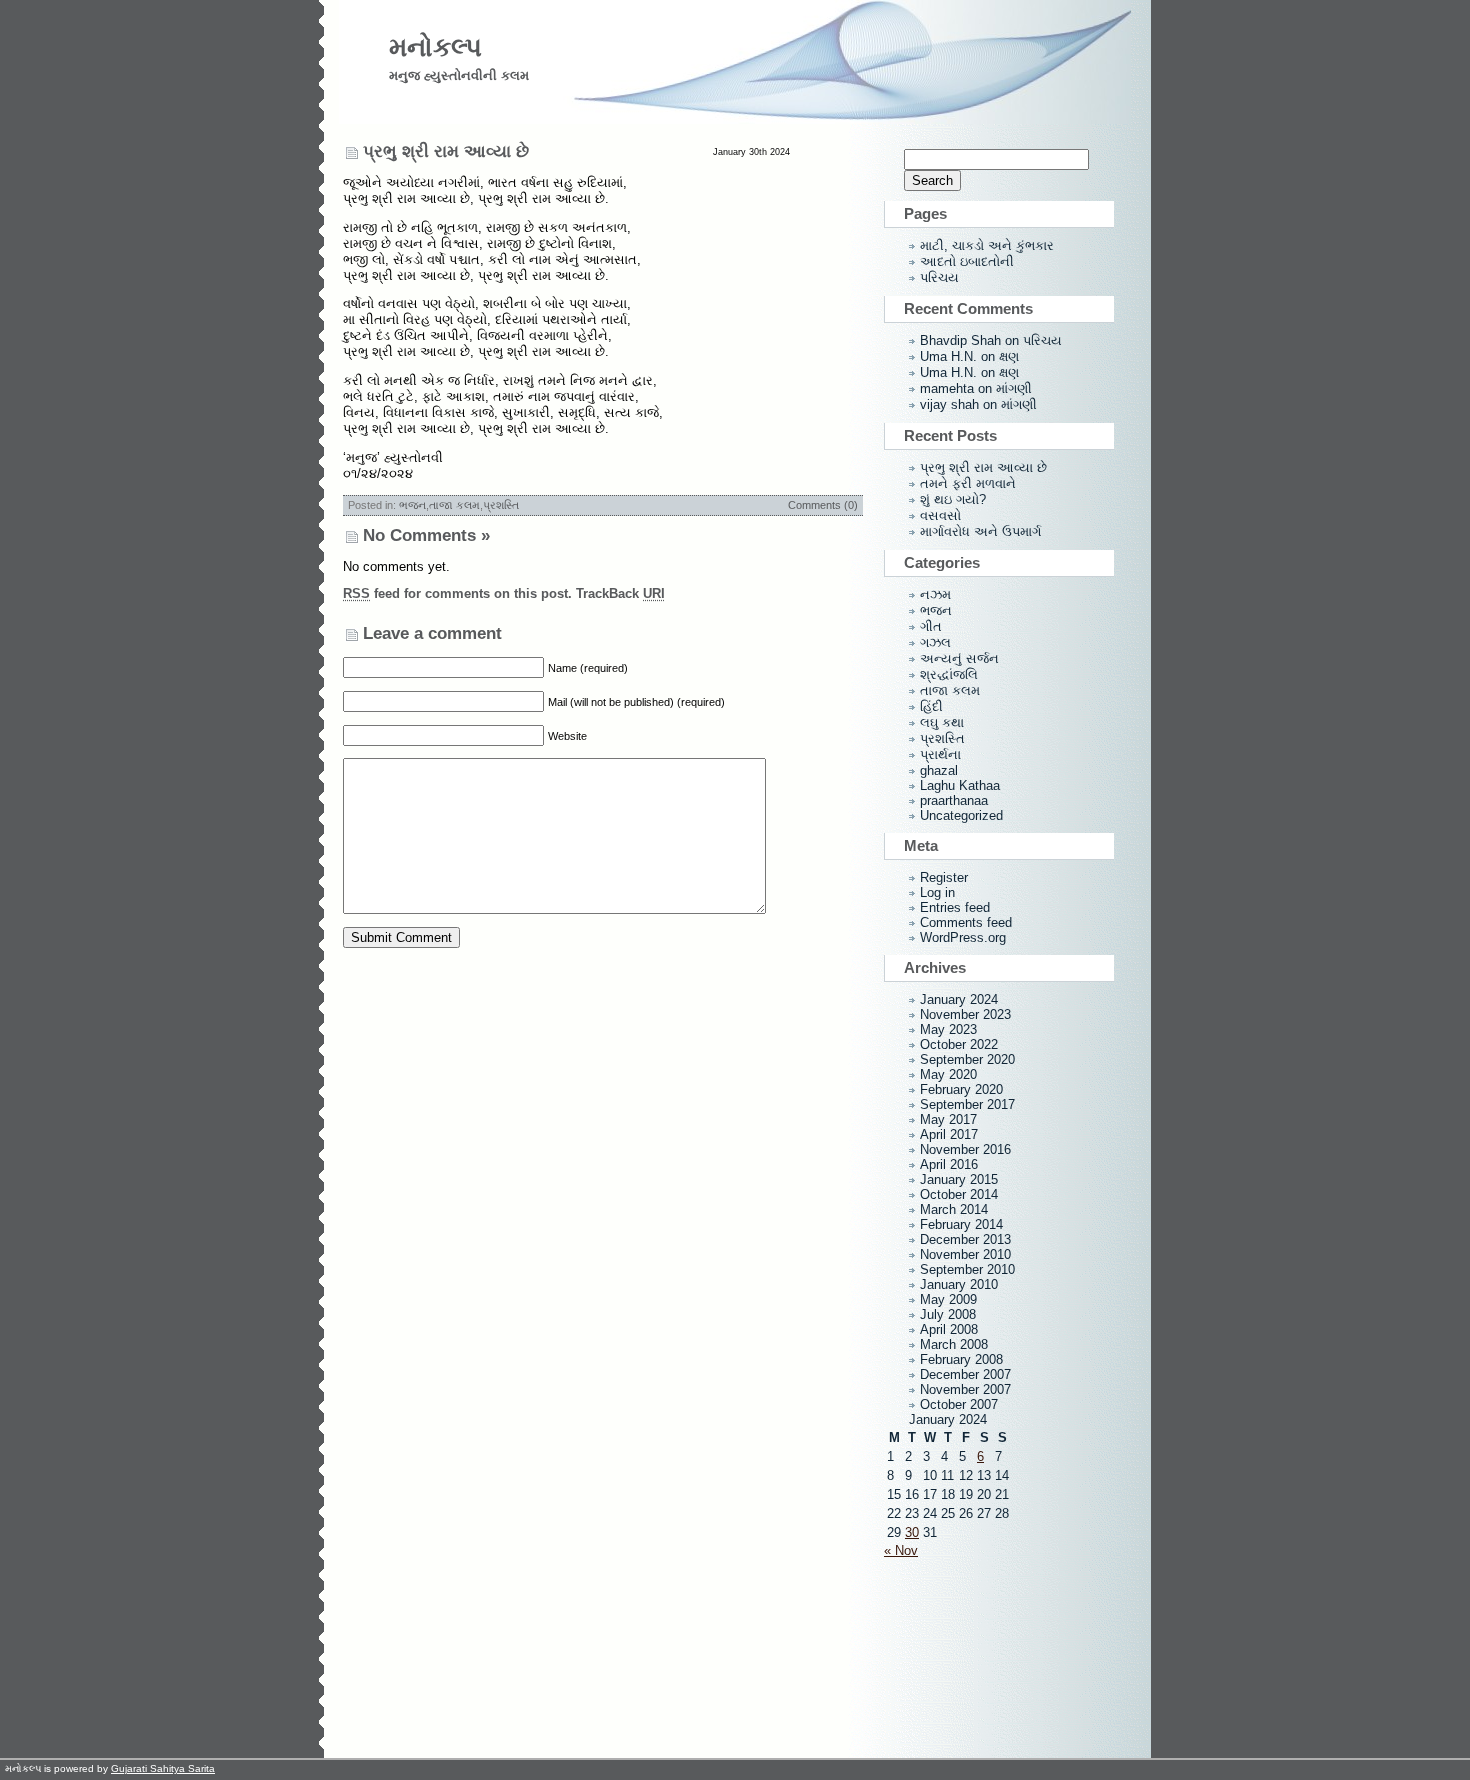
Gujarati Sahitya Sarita (163, 1768)
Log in (937, 892)
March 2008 (954, 1344)
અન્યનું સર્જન (959, 658)
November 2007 (965, 1389)
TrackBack (620, 593)
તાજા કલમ (454, 505)
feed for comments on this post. (457, 593)
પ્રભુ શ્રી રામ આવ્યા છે (446, 151)
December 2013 (965, 1239)
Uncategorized (961, 815)
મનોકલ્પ (435, 47)
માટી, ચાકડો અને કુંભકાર (987, 245)
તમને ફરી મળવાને (968, 483)
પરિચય (939, 277)
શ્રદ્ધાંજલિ (949, 674)
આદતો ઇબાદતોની (967, 261)
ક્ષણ (1009, 356)
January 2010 (959, 1284)
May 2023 (948, 1029)
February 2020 (961, 1089)
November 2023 (965, 1014)
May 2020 (948, 1074)
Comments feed (966, 922)
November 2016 (965, 1149)
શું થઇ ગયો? (953, 499)
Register (944, 877)
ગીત (931, 626)
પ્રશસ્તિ (501, 505)
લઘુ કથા (942, 722)
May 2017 (948, 1119)
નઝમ (935, 594)
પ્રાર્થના (940, 754)
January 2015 (959, 1179)
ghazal (939, 770)
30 (912, 1532)
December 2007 (965, 1374)
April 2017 (949, 1134)
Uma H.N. (948, 356)
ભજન (412, 505)
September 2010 (967, 1269)
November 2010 (965, 1254)
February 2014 (961, 1224)
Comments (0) (823, 505)
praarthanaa (954, 800)
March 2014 (954, 1209)
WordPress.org (963, 937)
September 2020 (967, 1059)
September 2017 (967, 1104)
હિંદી (931, 706)
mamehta (947, 388)
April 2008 (949, 1329)
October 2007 (959, 1404)
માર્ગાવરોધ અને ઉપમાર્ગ (980, 531)
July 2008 (948, 1314)
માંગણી (1014, 388)
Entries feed (955, 907)
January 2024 (959, 999)
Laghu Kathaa (960, 785)
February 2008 (961, 1359)
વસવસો (940, 515)
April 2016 (949, 1164)
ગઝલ (935, 642)
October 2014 (959, 1194)
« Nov (901, 1550)
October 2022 (959, 1044)
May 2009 (948, 1299)
